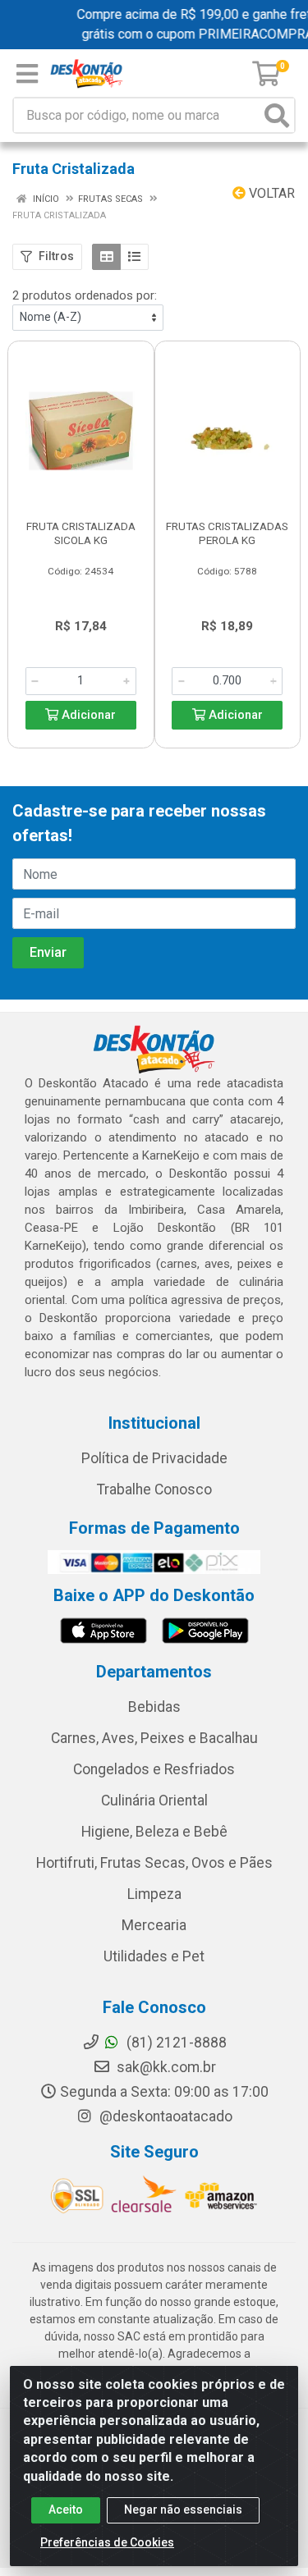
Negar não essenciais (183, 2510)
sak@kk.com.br (165, 2067)
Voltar (270, 193)
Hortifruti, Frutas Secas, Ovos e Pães (154, 1863)
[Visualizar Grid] (106, 257)
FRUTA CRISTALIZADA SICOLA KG (81, 533)
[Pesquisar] (277, 115)
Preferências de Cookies (107, 2542)
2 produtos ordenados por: (85, 295)
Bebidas (154, 1707)
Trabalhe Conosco (154, 1489)
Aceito (66, 2510)
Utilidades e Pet (154, 1956)
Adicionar (87, 715)
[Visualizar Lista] (134, 257)
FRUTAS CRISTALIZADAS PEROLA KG (227, 533)
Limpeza (154, 1894)
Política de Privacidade (154, 1458)
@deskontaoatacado (164, 2116)
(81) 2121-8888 (175, 2043)
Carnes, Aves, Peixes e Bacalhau (154, 1738)
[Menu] (27, 74)
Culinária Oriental (154, 1800)
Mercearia (154, 1925)
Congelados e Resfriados (154, 1769)
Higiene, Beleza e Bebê (154, 1832)
